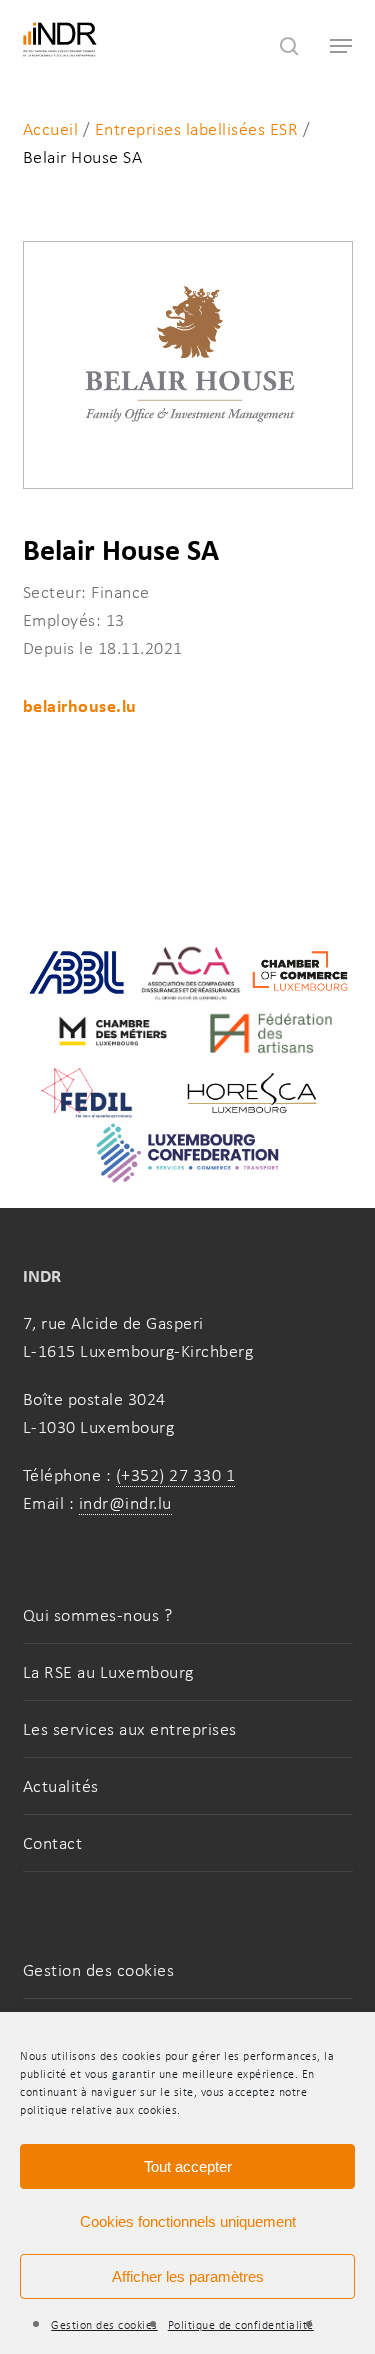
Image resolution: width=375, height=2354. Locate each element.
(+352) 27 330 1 (176, 1475)
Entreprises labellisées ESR (197, 129)
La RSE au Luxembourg (108, 1672)
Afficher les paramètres (188, 2276)
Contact (53, 1843)
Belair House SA (83, 157)
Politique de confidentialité (241, 2325)
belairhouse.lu (80, 705)
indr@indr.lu (125, 1503)
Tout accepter (188, 2166)
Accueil (51, 129)
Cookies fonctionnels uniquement (188, 2221)
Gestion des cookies (104, 2325)
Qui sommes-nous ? (98, 1615)
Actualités (61, 1786)
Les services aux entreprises (130, 1729)
